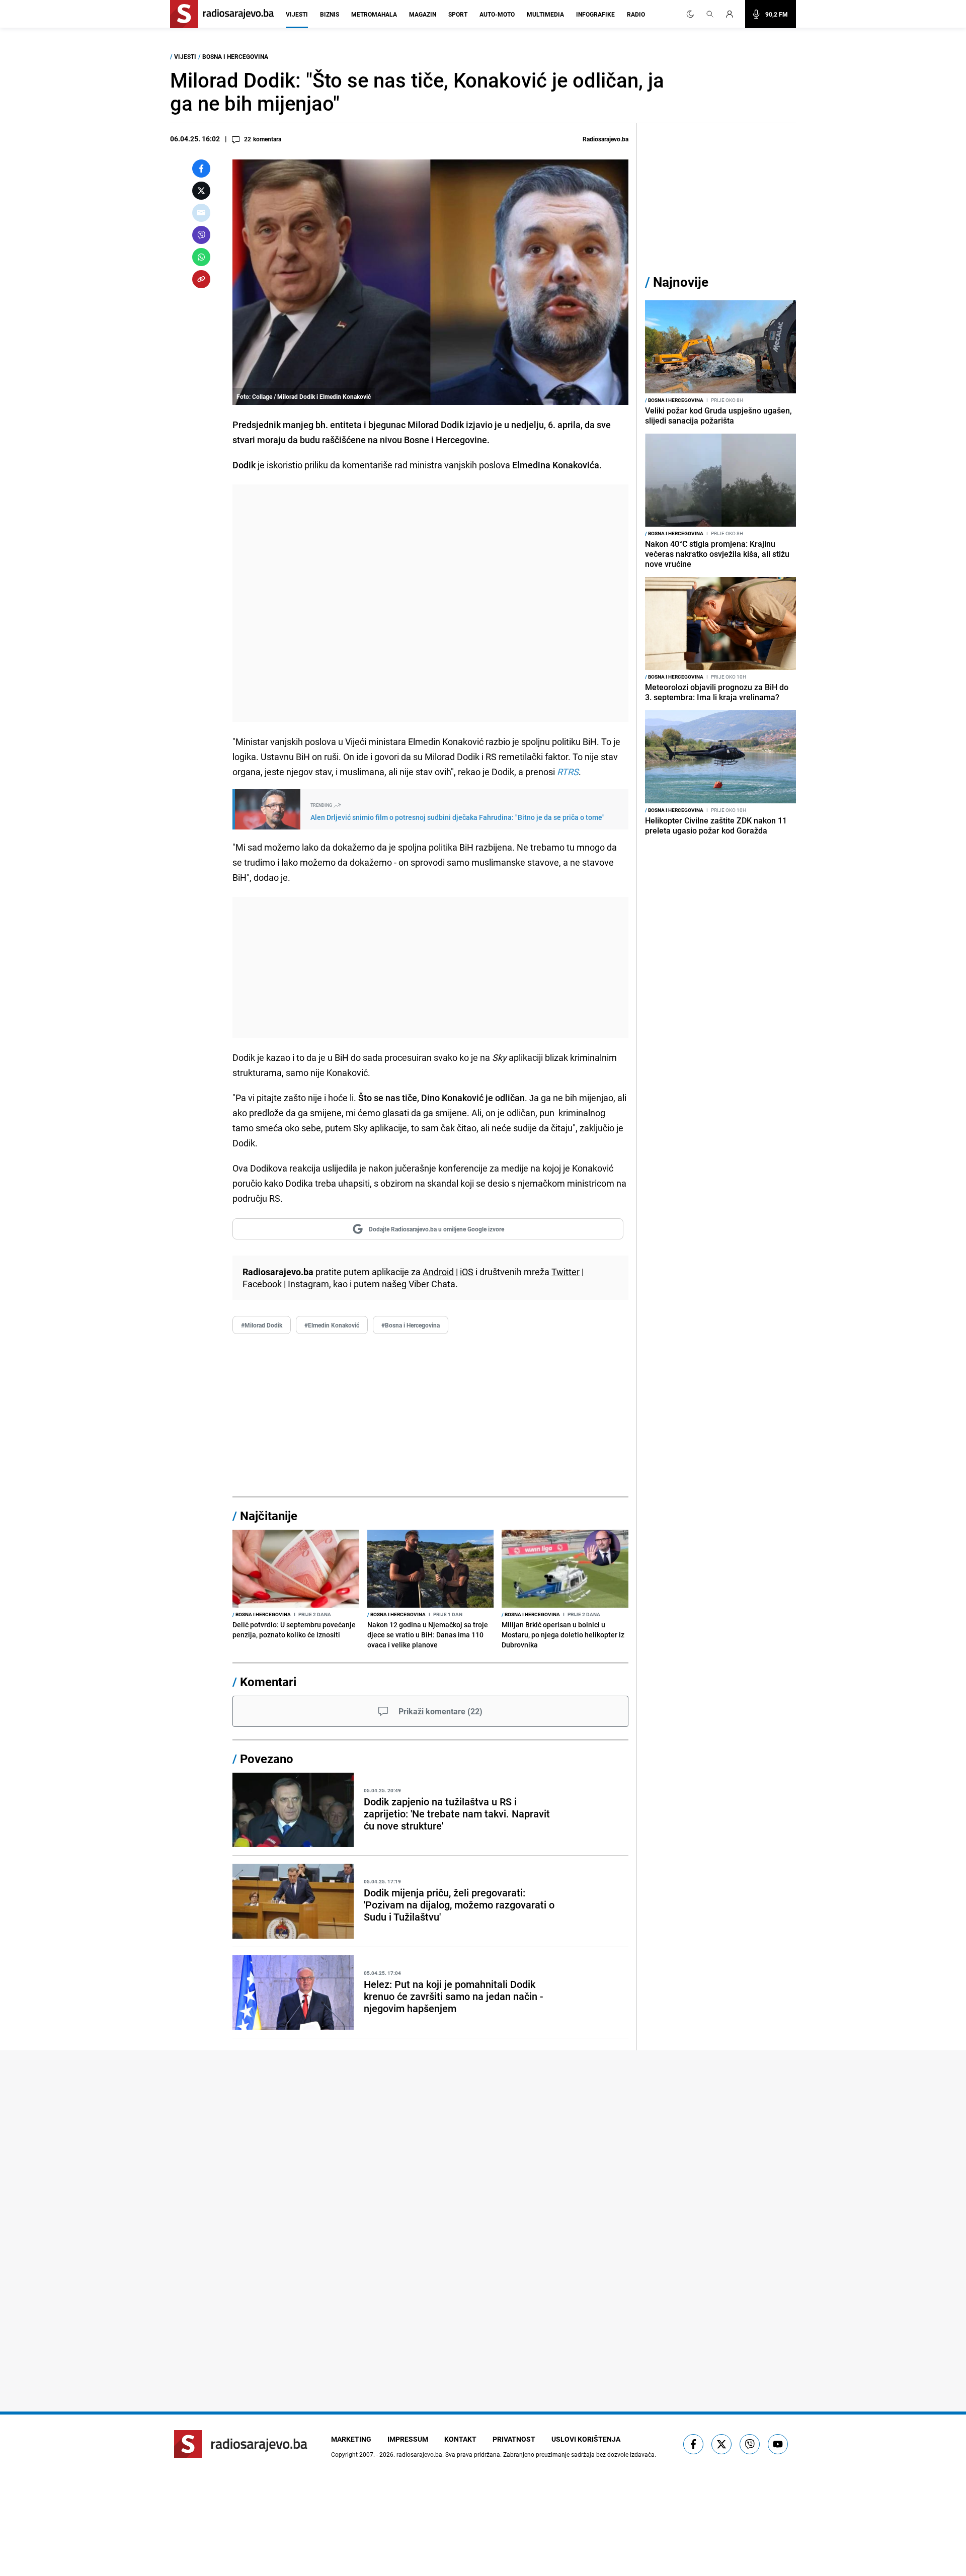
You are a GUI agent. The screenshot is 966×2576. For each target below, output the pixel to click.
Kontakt (460, 2439)
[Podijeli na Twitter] (201, 191)
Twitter (566, 1272)
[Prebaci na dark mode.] (690, 14)
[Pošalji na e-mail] (201, 213)
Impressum (408, 2439)
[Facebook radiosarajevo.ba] (693, 2444)
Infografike (595, 14)
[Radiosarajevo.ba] (241, 2444)
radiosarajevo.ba (419, 2454)
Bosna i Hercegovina (235, 56)
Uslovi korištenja (586, 2439)
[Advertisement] (430, 603)
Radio (636, 14)
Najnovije (681, 282)
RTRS (568, 772)
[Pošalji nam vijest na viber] (750, 2444)
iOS (467, 1272)
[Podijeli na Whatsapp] (201, 257)
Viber (419, 1284)
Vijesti (297, 14)
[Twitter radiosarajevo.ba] (721, 2444)
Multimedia (545, 14)
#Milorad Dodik (262, 1325)
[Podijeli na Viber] (201, 235)
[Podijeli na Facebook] (201, 169)
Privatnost (514, 2439)
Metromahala (374, 14)
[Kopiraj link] (201, 279)
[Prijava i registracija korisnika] (733, 14)
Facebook (262, 1284)
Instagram (308, 1284)
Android (438, 1272)
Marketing (351, 2439)
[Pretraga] (710, 14)
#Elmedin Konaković (332, 1325)
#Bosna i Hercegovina (411, 1325)
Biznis (330, 14)
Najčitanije (269, 1516)
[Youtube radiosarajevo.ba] (778, 2444)
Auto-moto (497, 14)
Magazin (423, 14)
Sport (458, 14)
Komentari (268, 1682)
